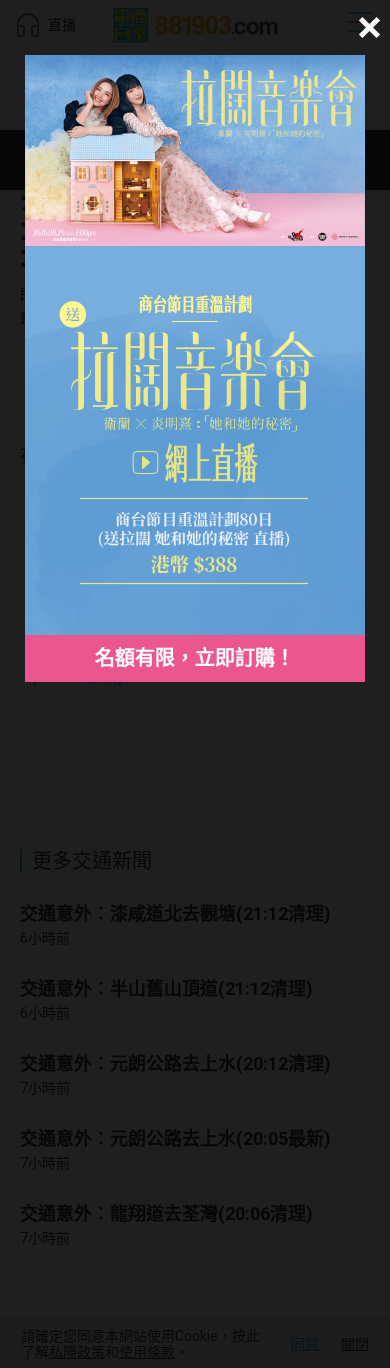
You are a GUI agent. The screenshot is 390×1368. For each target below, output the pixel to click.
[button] (366, 27)
